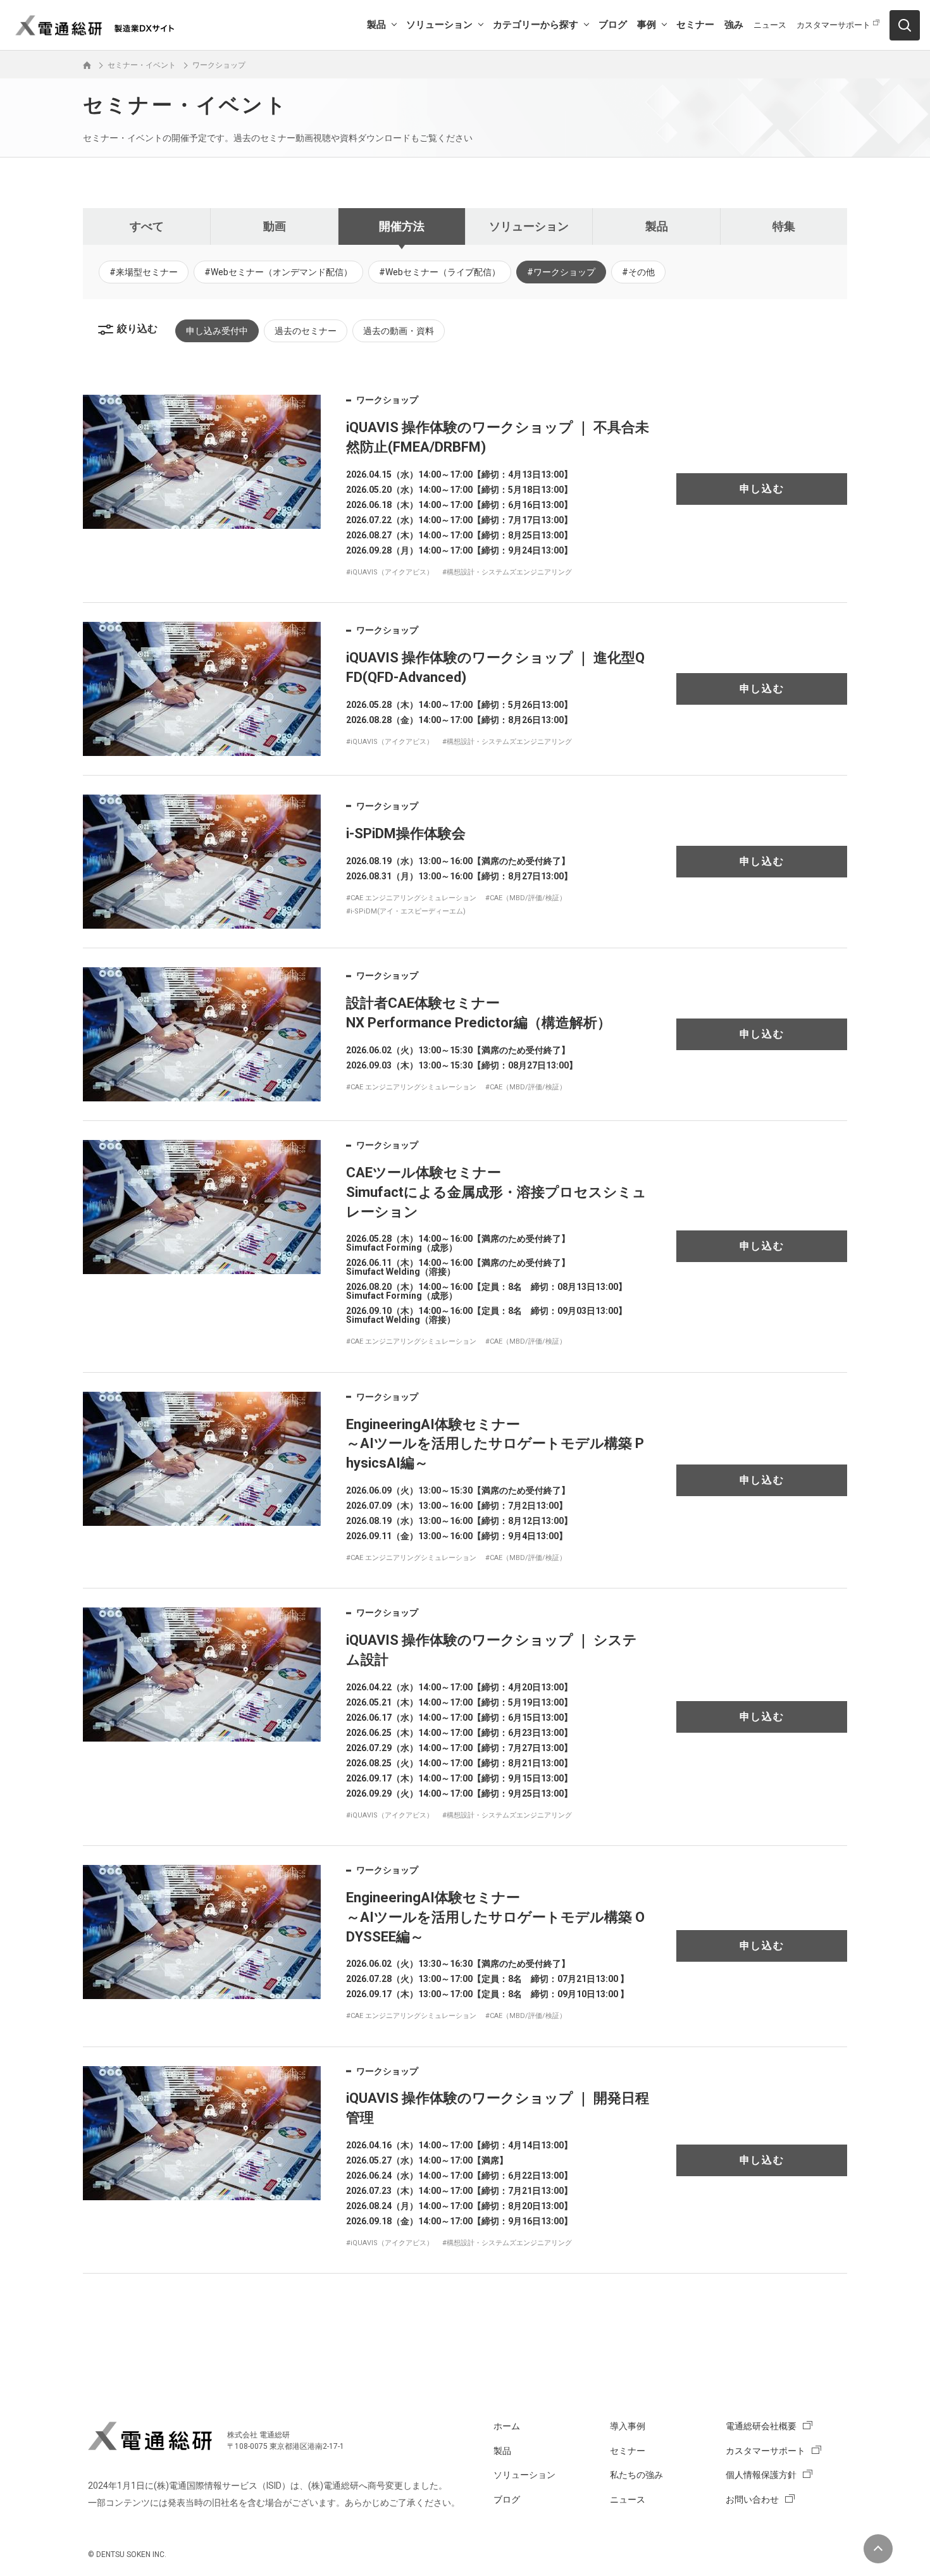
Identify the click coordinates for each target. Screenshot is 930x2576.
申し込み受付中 (217, 331)
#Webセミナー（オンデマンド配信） (278, 272)
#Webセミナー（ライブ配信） (440, 272)
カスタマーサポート (834, 25)
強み (734, 25)
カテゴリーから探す (536, 25)
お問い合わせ (752, 2499)
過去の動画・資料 (399, 331)
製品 (376, 25)
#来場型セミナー (144, 272)
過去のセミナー (306, 331)
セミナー (695, 25)
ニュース (770, 25)
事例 (647, 25)
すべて (147, 226)
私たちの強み (636, 2475)
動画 (275, 226)
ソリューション (439, 25)
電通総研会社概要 (761, 2426)
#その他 (638, 272)
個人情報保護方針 (761, 2475)
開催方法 (402, 226)
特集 (784, 226)
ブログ (613, 25)
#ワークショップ (561, 272)
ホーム (507, 2426)
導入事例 (628, 2426)
